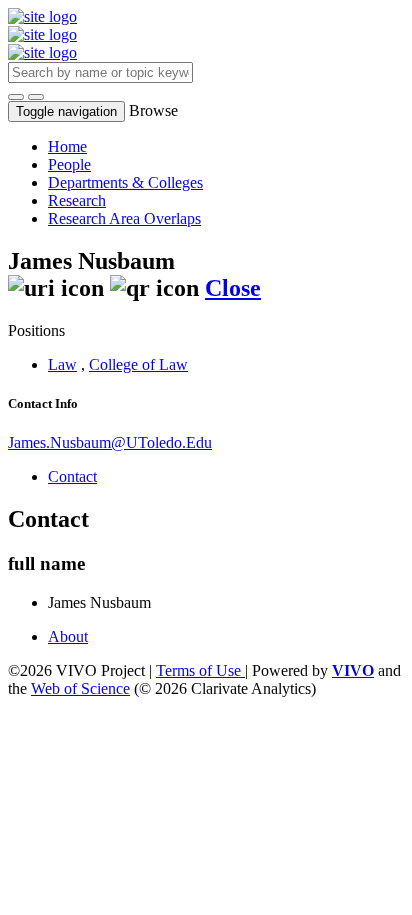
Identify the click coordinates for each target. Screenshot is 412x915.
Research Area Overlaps (124, 218)
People (69, 164)
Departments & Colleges (125, 182)
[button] (16, 97)
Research (77, 200)
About (68, 636)
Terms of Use (200, 670)
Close (233, 288)
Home (67, 146)
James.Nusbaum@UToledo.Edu (110, 442)
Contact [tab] (72, 476)
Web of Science (80, 688)
